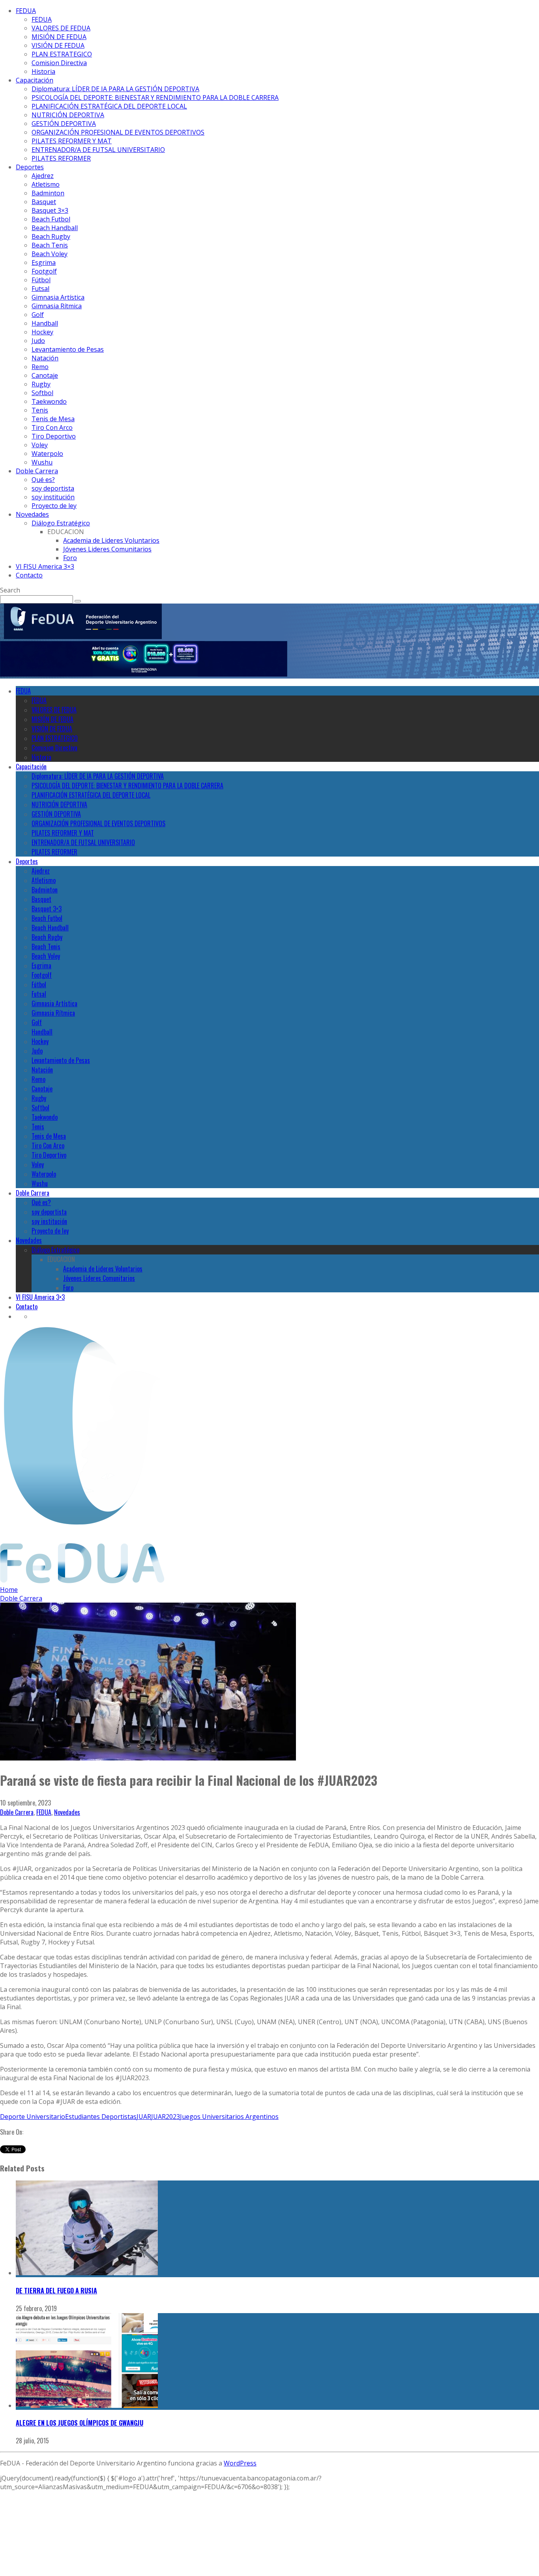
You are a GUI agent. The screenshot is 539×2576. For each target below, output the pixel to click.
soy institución (53, 497)
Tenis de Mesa (53, 419)
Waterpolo (47, 454)
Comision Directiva (59, 63)
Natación (45, 358)
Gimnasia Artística (58, 297)
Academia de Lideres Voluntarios (111, 540)
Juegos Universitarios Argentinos (229, 2117)
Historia (43, 71)
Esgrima (44, 262)
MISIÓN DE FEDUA (59, 37)
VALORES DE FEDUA (61, 28)
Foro (70, 558)
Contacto (29, 575)
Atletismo (46, 184)
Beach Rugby (51, 236)
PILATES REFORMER (61, 158)
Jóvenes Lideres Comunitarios (107, 549)
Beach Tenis (50, 245)
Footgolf (44, 271)
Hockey (42, 332)
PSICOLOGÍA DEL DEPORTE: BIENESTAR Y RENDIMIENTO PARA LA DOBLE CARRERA (155, 97)
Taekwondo (49, 401)
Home (9, 1590)
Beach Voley (50, 254)
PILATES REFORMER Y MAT (72, 141)
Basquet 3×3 (50, 210)
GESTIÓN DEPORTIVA (64, 124)
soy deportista (53, 488)
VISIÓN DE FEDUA (58, 45)
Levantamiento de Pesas (68, 349)
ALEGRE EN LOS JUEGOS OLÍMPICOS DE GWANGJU (80, 2423)
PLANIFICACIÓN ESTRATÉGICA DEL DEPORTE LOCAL (109, 106)
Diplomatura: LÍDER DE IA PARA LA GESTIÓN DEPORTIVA (115, 89)
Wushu (42, 462)
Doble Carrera (37, 471)
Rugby (41, 384)
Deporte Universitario (33, 2117)
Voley (40, 445)
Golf (38, 315)
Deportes (30, 167)
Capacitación (35, 80)
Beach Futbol (51, 219)
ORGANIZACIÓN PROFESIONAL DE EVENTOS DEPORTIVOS (118, 132)
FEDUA (26, 11)
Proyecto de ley (54, 506)
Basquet (44, 202)
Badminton (48, 193)
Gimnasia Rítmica (57, 306)
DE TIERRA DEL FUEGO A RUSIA (56, 2291)
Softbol (42, 393)
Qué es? (43, 480)
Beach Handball (55, 228)
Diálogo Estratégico (61, 523)
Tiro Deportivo (54, 436)
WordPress (240, 2463)
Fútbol (41, 280)
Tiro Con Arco (52, 427)
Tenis (40, 410)
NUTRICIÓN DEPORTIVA (68, 115)
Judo (38, 341)
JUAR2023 (166, 2117)
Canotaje (45, 375)
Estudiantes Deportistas (101, 2117)
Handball (45, 323)
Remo (40, 367)
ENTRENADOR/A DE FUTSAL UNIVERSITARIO (98, 150)
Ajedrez (43, 176)
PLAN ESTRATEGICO (62, 54)
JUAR (144, 2117)
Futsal (40, 289)
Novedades (32, 514)
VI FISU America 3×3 (45, 566)
